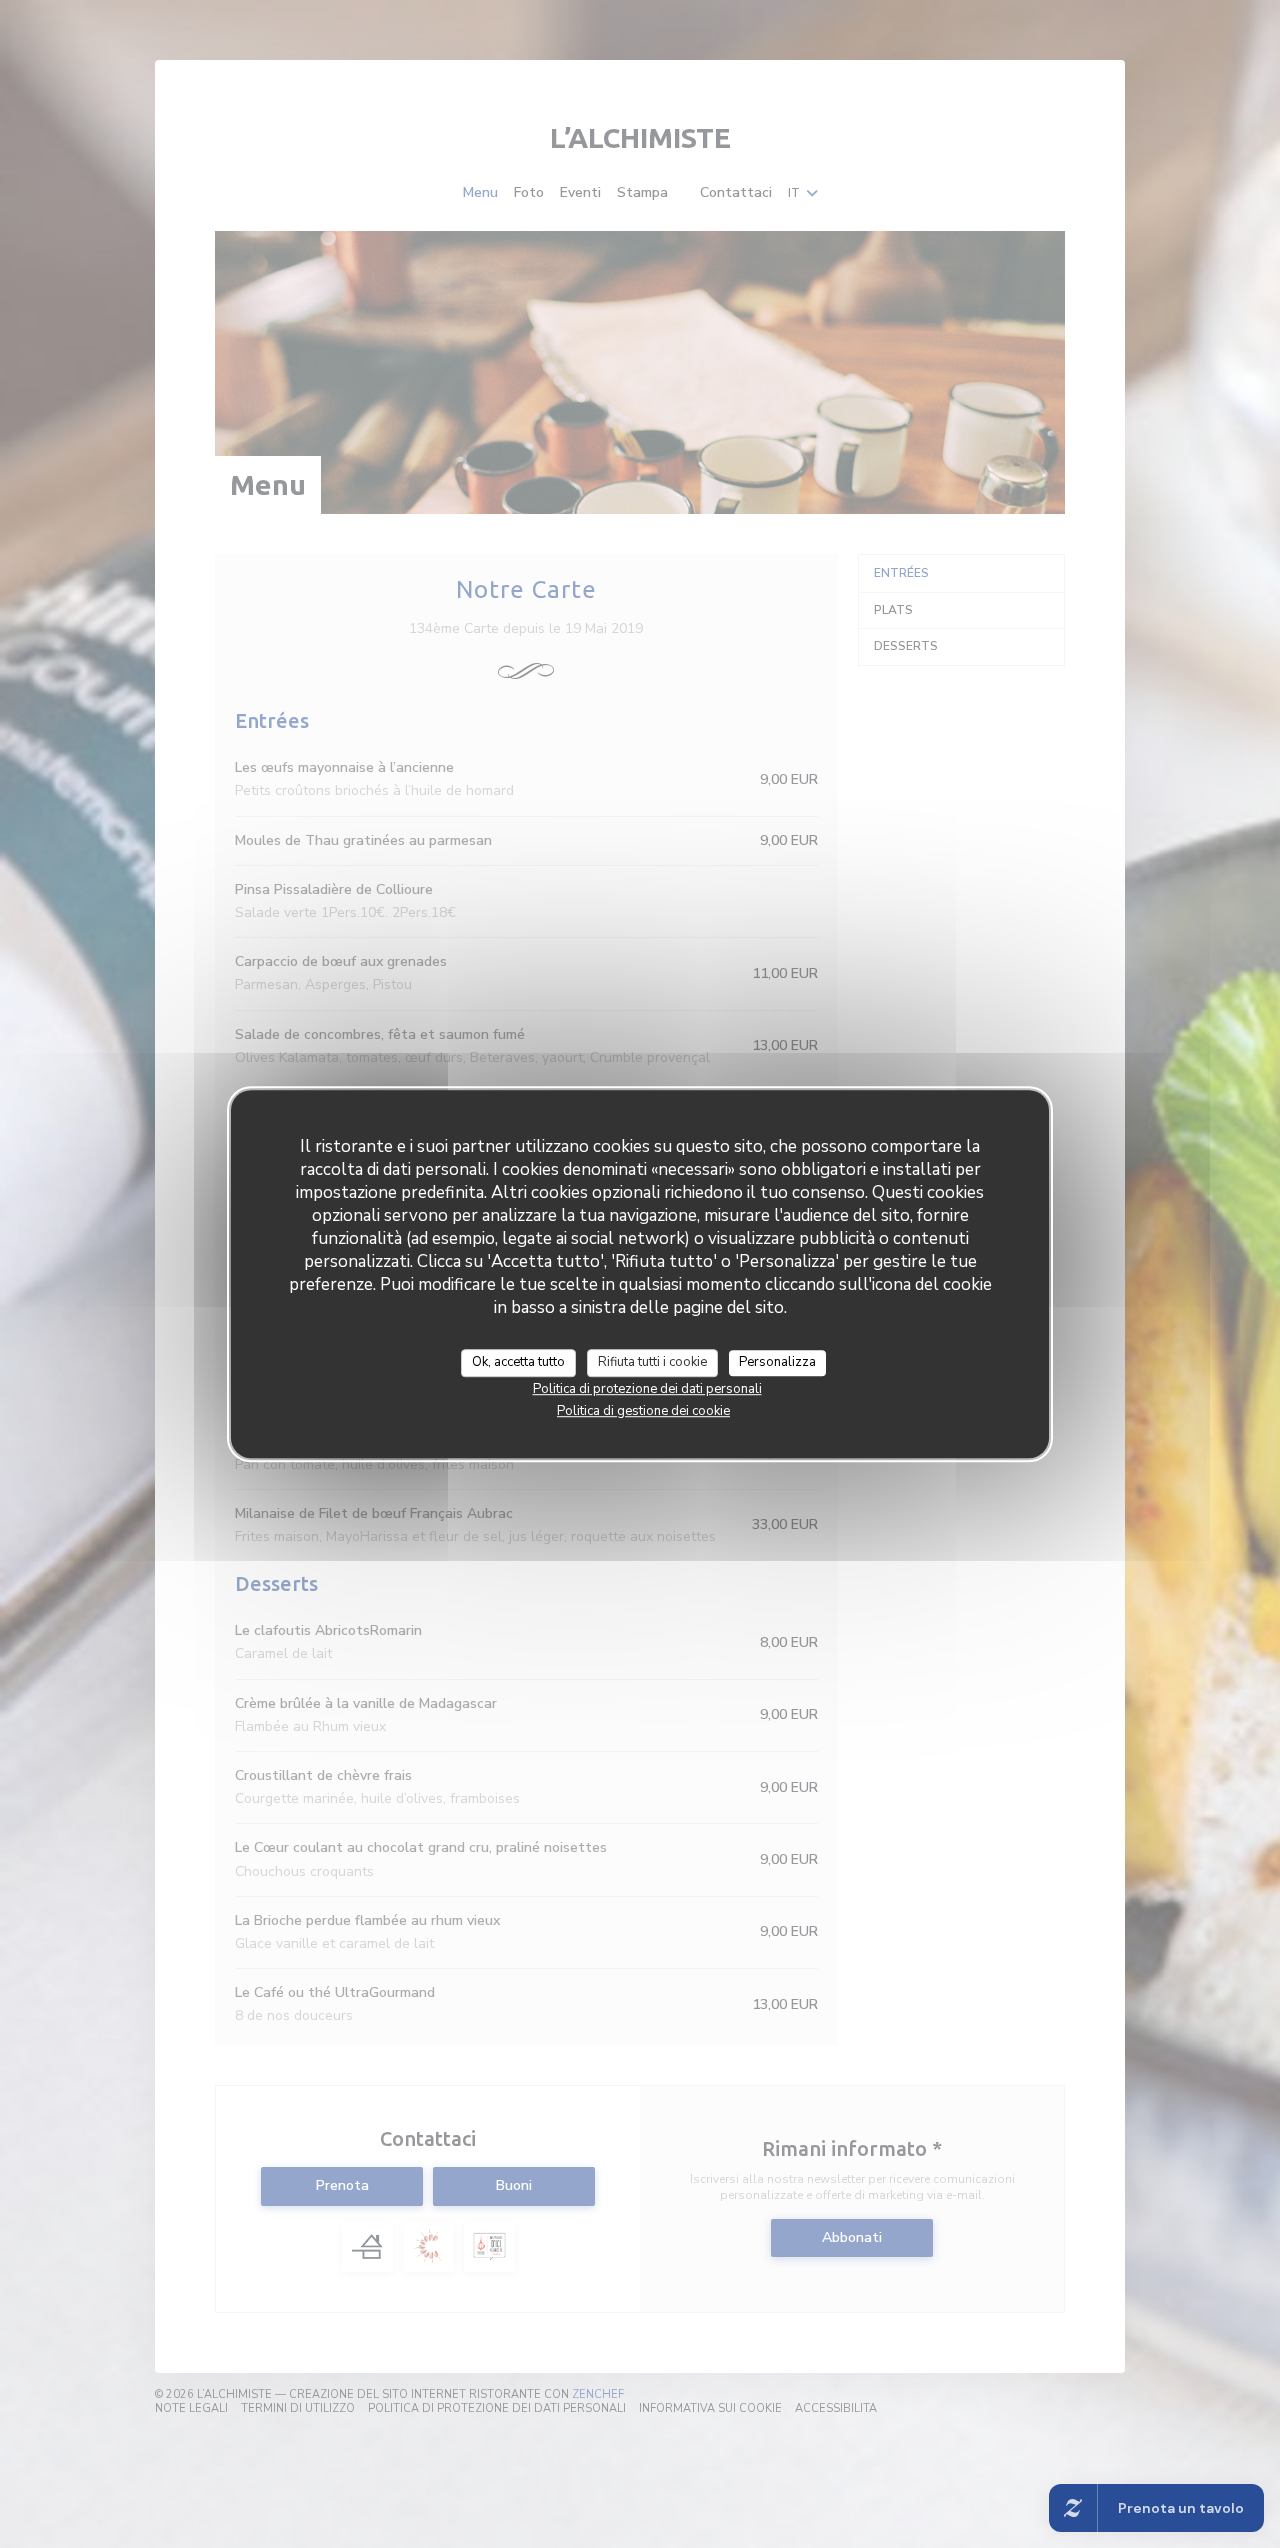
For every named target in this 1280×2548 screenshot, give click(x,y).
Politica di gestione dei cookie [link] (643, 1411)
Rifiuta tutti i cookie (652, 1362)
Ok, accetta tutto (518, 1362)
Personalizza (777, 1362)
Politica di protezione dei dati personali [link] (647, 1389)
